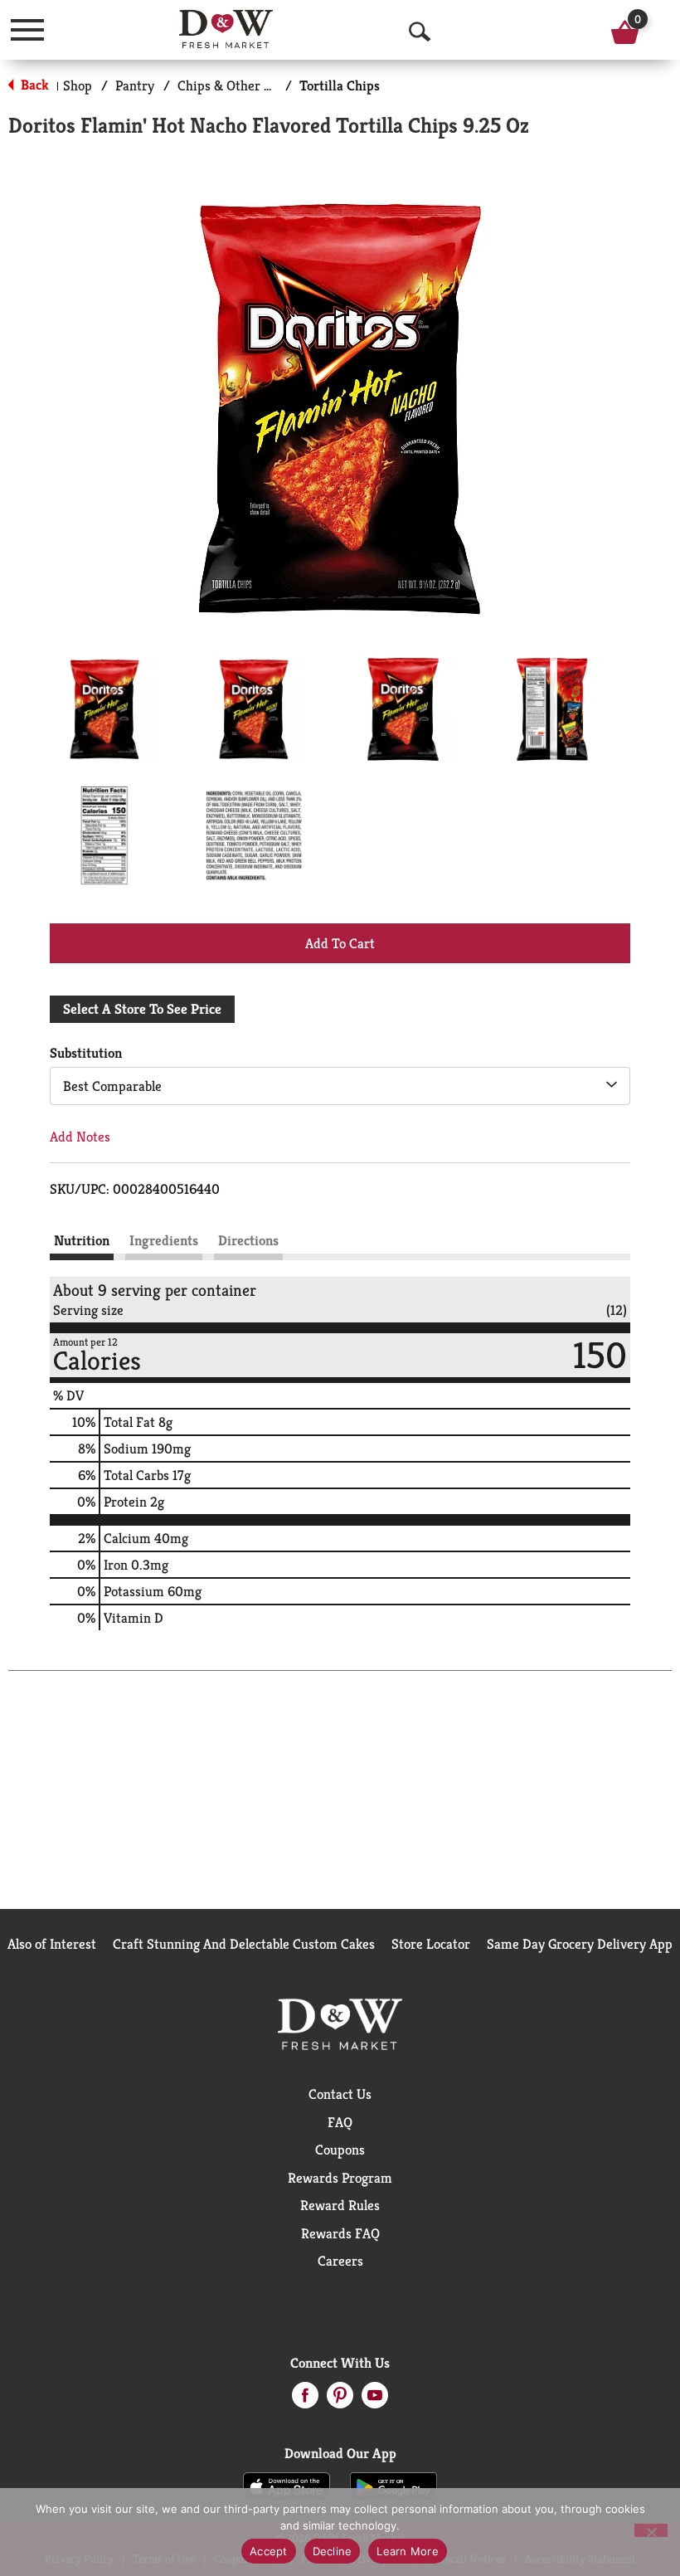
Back (33, 85)
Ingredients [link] (164, 1240)
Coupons (340, 2150)
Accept (269, 2551)
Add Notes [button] (80, 1137)
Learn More (408, 2551)
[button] (104, 709)
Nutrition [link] (82, 1240)
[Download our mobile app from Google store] (393, 2486)
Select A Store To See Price (142, 1009)
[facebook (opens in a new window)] (305, 2400)
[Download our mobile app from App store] (287, 2486)
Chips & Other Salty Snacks (257, 85)
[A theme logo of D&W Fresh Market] (226, 29)
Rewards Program (340, 2178)
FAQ (340, 2122)
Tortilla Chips (340, 85)
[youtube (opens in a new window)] (375, 2400)
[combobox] (340, 1086)
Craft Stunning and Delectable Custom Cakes (244, 1944)
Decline (333, 2551)
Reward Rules (340, 2205)
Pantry (135, 85)
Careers (340, 2261)
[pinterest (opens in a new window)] (340, 2400)
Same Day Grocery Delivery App (580, 1944)
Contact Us (340, 2094)
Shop (78, 85)
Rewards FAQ (340, 2233)
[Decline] (651, 2530)
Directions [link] (248, 1240)
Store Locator (431, 1944)
